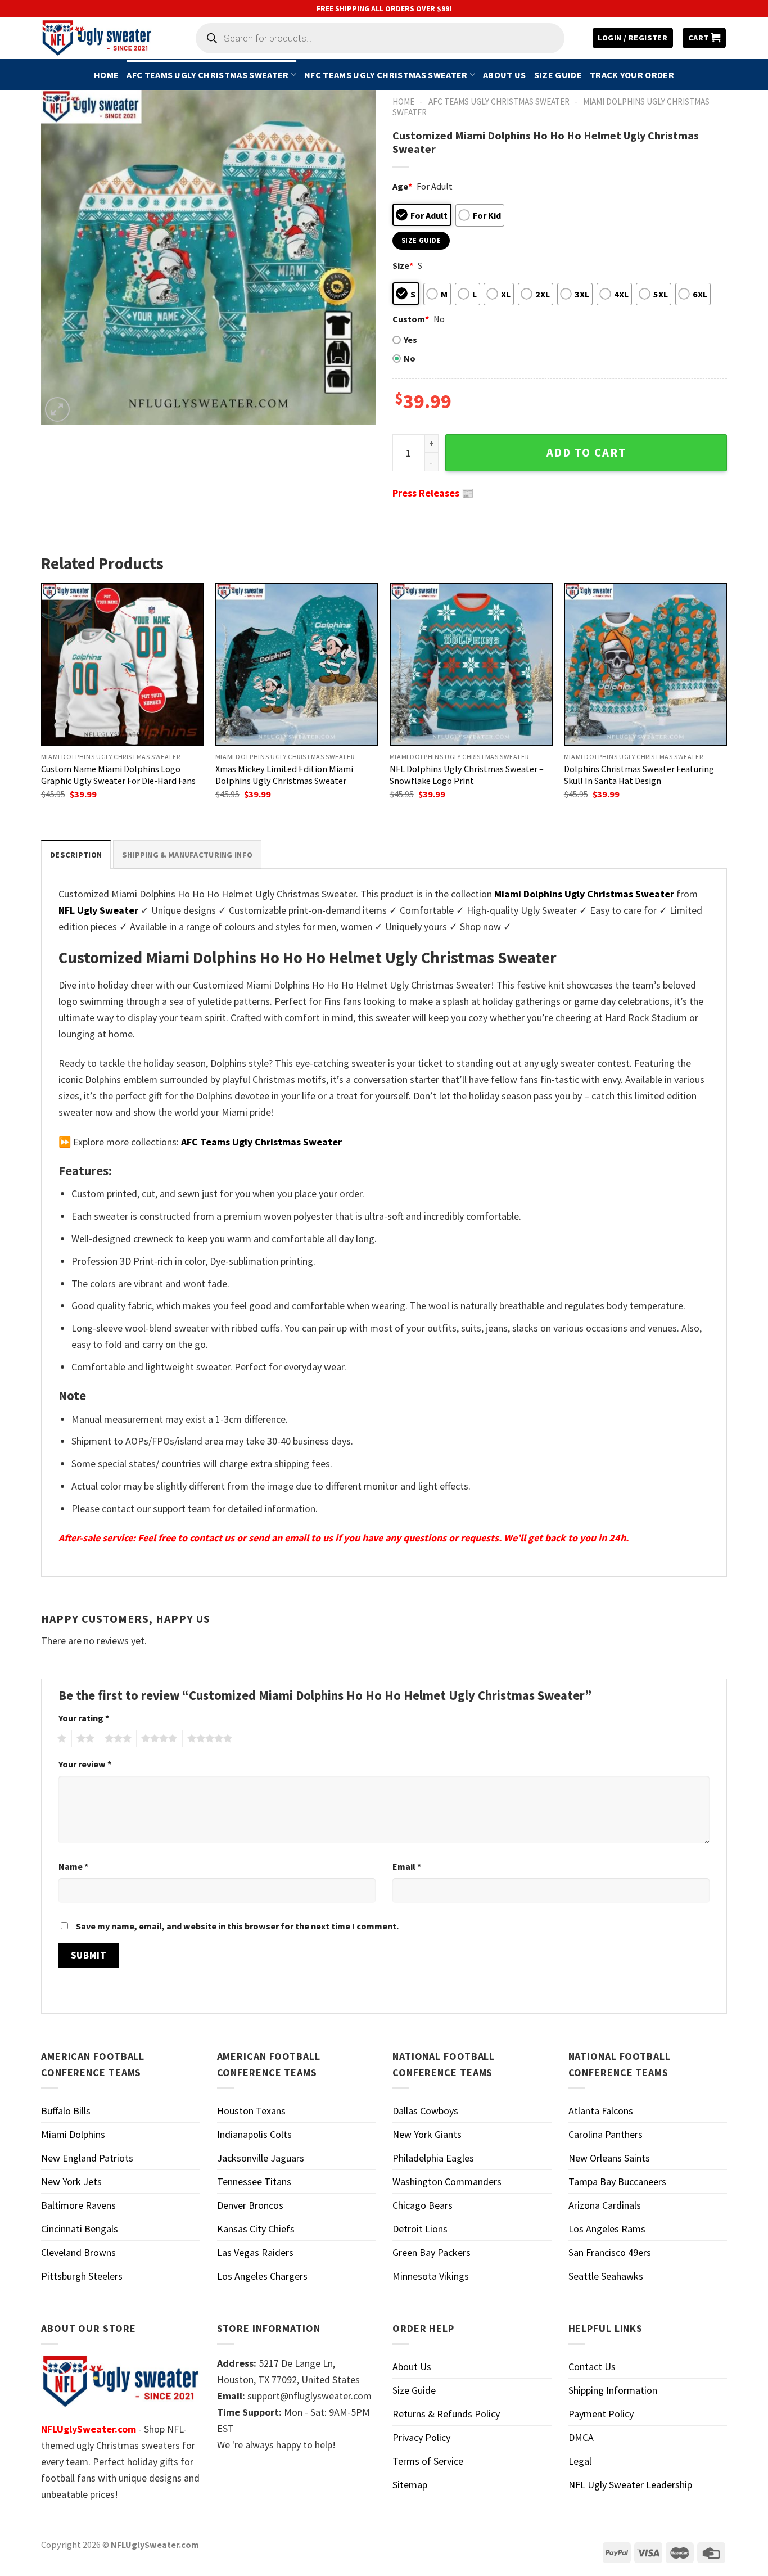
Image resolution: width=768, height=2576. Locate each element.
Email (407, 1866)
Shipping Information (613, 2390)
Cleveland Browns (78, 2252)
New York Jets (71, 2182)
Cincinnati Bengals (80, 2229)
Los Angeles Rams (607, 2229)
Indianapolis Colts (254, 2134)
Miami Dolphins (73, 2134)
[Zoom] (57, 409)
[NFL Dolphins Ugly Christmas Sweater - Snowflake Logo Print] (471, 664)
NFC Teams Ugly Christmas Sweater (386, 75)
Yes (410, 340)
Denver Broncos (250, 2205)
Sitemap (410, 2485)
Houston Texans (251, 2111)
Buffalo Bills (66, 2111)
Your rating (84, 1718)
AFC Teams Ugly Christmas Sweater (207, 75)
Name (73, 1866)
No (410, 358)
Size (403, 265)
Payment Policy (601, 2414)
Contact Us (592, 2367)
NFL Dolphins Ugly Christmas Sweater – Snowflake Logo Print (467, 775)
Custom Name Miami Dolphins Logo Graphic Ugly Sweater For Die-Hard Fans (118, 775)
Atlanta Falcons (601, 2111)
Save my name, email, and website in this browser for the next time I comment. (237, 1926)
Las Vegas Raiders (255, 2252)
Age (402, 186)
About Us (505, 75)
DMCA (581, 2437)
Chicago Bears (423, 2205)
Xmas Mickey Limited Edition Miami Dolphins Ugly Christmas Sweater (284, 775)
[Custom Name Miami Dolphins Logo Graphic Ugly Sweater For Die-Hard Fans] (123, 664)
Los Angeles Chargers (262, 2276)
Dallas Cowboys (425, 2111)
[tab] (76, 854)
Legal (580, 2461)
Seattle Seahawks (606, 2276)
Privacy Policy (421, 2437)
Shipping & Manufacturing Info (187, 855)
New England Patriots (87, 2158)
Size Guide (558, 75)
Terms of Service (428, 2461)
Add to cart (586, 453)
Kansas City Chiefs (256, 2229)
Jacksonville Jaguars (261, 2158)
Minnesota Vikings (431, 2276)
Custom (411, 319)
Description (76, 855)
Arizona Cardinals (605, 2205)
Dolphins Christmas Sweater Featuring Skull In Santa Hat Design (639, 775)
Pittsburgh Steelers (82, 2276)
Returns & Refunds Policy (446, 2414)
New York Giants (427, 2134)
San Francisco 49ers (610, 2252)
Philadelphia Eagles (433, 2158)
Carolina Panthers (606, 2134)
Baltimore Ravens (78, 2205)
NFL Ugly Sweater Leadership (630, 2485)
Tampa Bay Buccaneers (617, 2182)
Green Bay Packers (432, 2252)
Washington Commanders (447, 2182)
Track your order (632, 75)
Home (106, 75)
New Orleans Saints (609, 2158)
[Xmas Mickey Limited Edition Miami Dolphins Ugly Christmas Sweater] (297, 664)
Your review (85, 1764)
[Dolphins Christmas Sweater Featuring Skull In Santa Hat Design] (645, 664)
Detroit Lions (420, 2229)
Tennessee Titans (254, 2182)
